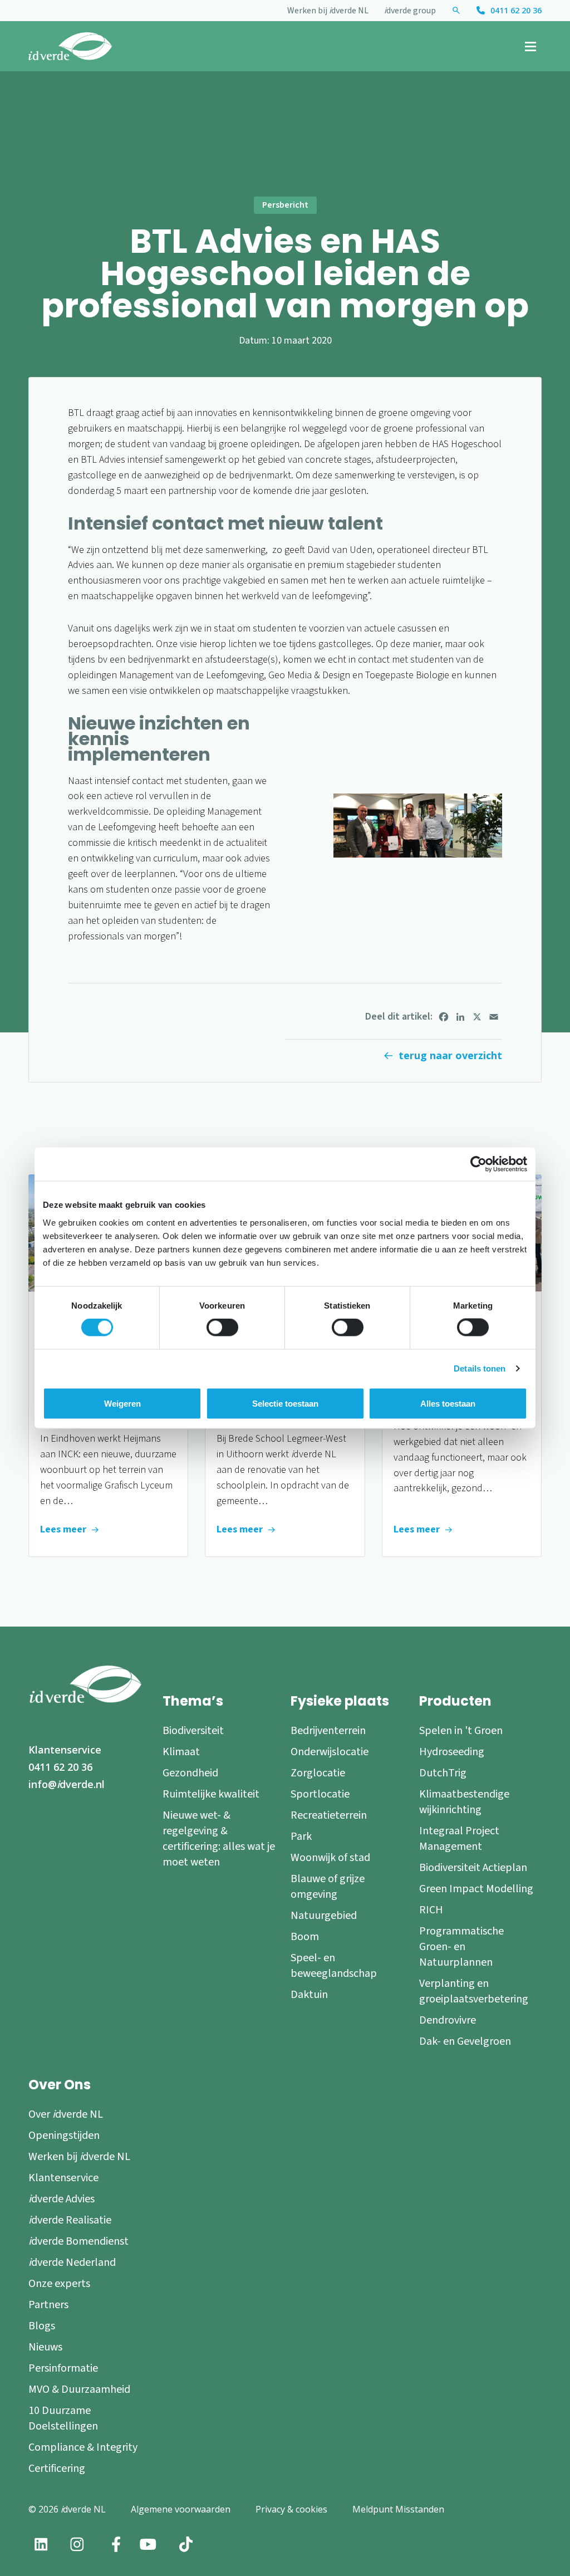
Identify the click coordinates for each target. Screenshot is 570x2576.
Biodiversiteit (193, 1731)
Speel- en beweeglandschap (334, 1966)
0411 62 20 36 (516, 10)
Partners (48, 2305)
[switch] (222, 1328)
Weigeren (122, 1404)
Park (301, 1836)
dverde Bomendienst (78, 2241)
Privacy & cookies (291, 2509)
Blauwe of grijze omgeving (328, 1887)
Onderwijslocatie (330, 1752)
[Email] (494, 1017)
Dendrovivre (448, 2020)
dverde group (410, 11)
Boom (305, 1937)
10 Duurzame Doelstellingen (63, 2418)
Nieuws (45, 2347)
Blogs (42, 2326)
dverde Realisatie (70, 2220)
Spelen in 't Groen (461, 1731)
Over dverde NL (66, 2114)
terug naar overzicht (450, 1055)
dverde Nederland (72, 2262)
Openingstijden (64, 2136)
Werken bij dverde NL (328, 11)
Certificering (57, 2469)
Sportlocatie (320, 1794)
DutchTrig (443, 1773)
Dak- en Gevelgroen (465, 2041)
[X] (477, 1017)
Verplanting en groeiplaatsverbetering (474, 1991)
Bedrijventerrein (328, 1731)
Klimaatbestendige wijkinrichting (464, 1802)
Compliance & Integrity (83, 2447)
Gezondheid (190, 1773)
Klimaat (181, 1752)
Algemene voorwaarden (181, 2509)
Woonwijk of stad (330, 1858)
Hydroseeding (452, 1752)
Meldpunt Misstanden (398, 2509)
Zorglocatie (318, 1773)
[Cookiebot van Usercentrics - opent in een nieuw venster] (478, 1164)
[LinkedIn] (460, 1017)
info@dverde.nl (67, 1784)
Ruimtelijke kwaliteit (211, 1794)
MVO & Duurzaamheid (79, 2389)
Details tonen (480, 1368)
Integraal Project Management (459, 1839)
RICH (431, 1910)
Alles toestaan (448, 1404)
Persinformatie (63, 2368)
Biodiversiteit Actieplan (473, 1868)
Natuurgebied (324, 1916)
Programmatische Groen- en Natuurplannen (461, 1947)
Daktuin (309, 1995)
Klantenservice (65, 1750)
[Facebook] (444, 1017)
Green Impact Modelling (476, 1889)
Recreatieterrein (329, 1815)
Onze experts (59, 2284)
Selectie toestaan (285, 1404)
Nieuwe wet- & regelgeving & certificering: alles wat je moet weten (219, 1839)
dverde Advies (62, 2199)
